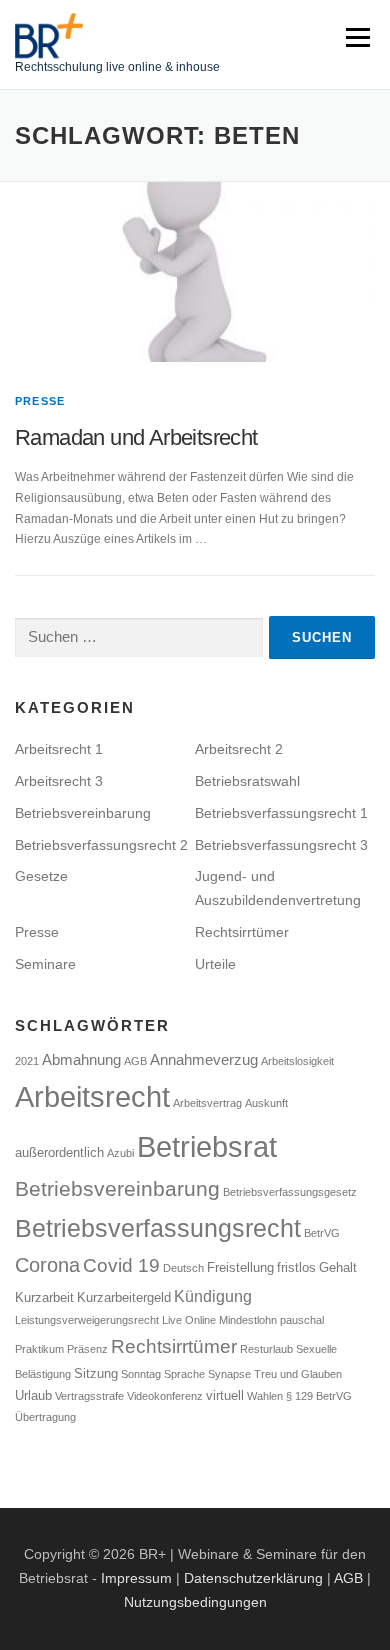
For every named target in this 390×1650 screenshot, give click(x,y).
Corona (47, 1265)
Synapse (229, 1374)
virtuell (225, 1395)
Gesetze (41, 876)
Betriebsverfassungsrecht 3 (281, 845)
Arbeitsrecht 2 (239, 749)
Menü (355, 37)
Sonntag (141, 1374)
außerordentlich (59, 1152)
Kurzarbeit (44, 1297)
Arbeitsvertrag (207, 1103)
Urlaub (33, 1395)
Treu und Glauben (298, 1374)
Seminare (45, 964)
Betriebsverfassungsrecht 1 (281, 813)
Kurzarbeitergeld (124, 1297)
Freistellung (240, 1267)
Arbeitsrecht (92, 1097)
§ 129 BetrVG (319, 1396)
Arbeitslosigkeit (297, 1061)
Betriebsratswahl (247, 781)
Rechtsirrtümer (242, 932)
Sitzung (96, 1373)
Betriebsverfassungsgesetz (290, 1192)
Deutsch (183, 1268)
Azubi (120, 1153)
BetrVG (322, 1233)
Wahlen (265, 1396)
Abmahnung (81, 1060)
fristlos (296, 1267)
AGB (135, 1061)
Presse (40, 401)
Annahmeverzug (204, 1060)
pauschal (302, 1320)
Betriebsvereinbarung (83, 813)
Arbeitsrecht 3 (59, 781)
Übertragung (45, 1417)
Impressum (136, 1578)
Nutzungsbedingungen (195, 1602)
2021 (27, 1061)
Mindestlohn (248, 1320)
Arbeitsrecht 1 (59, 749)
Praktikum (39, 1349)
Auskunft (266, 1103)
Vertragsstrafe (89, 1396)
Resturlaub (266, 1349)
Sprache (184, 1374)
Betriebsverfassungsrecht (158, 1228)
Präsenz (87, 1349)
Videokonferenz (165, 1396)
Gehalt (338, 1267)
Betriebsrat (207, 1146)
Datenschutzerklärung (253, 1578)
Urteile (215, 964)
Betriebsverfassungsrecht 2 (101, 845)
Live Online (189, 1320)
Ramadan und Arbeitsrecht (136, 437)
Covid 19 (121, 1265)
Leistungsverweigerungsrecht (87, 1320)
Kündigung (213, 1296)
